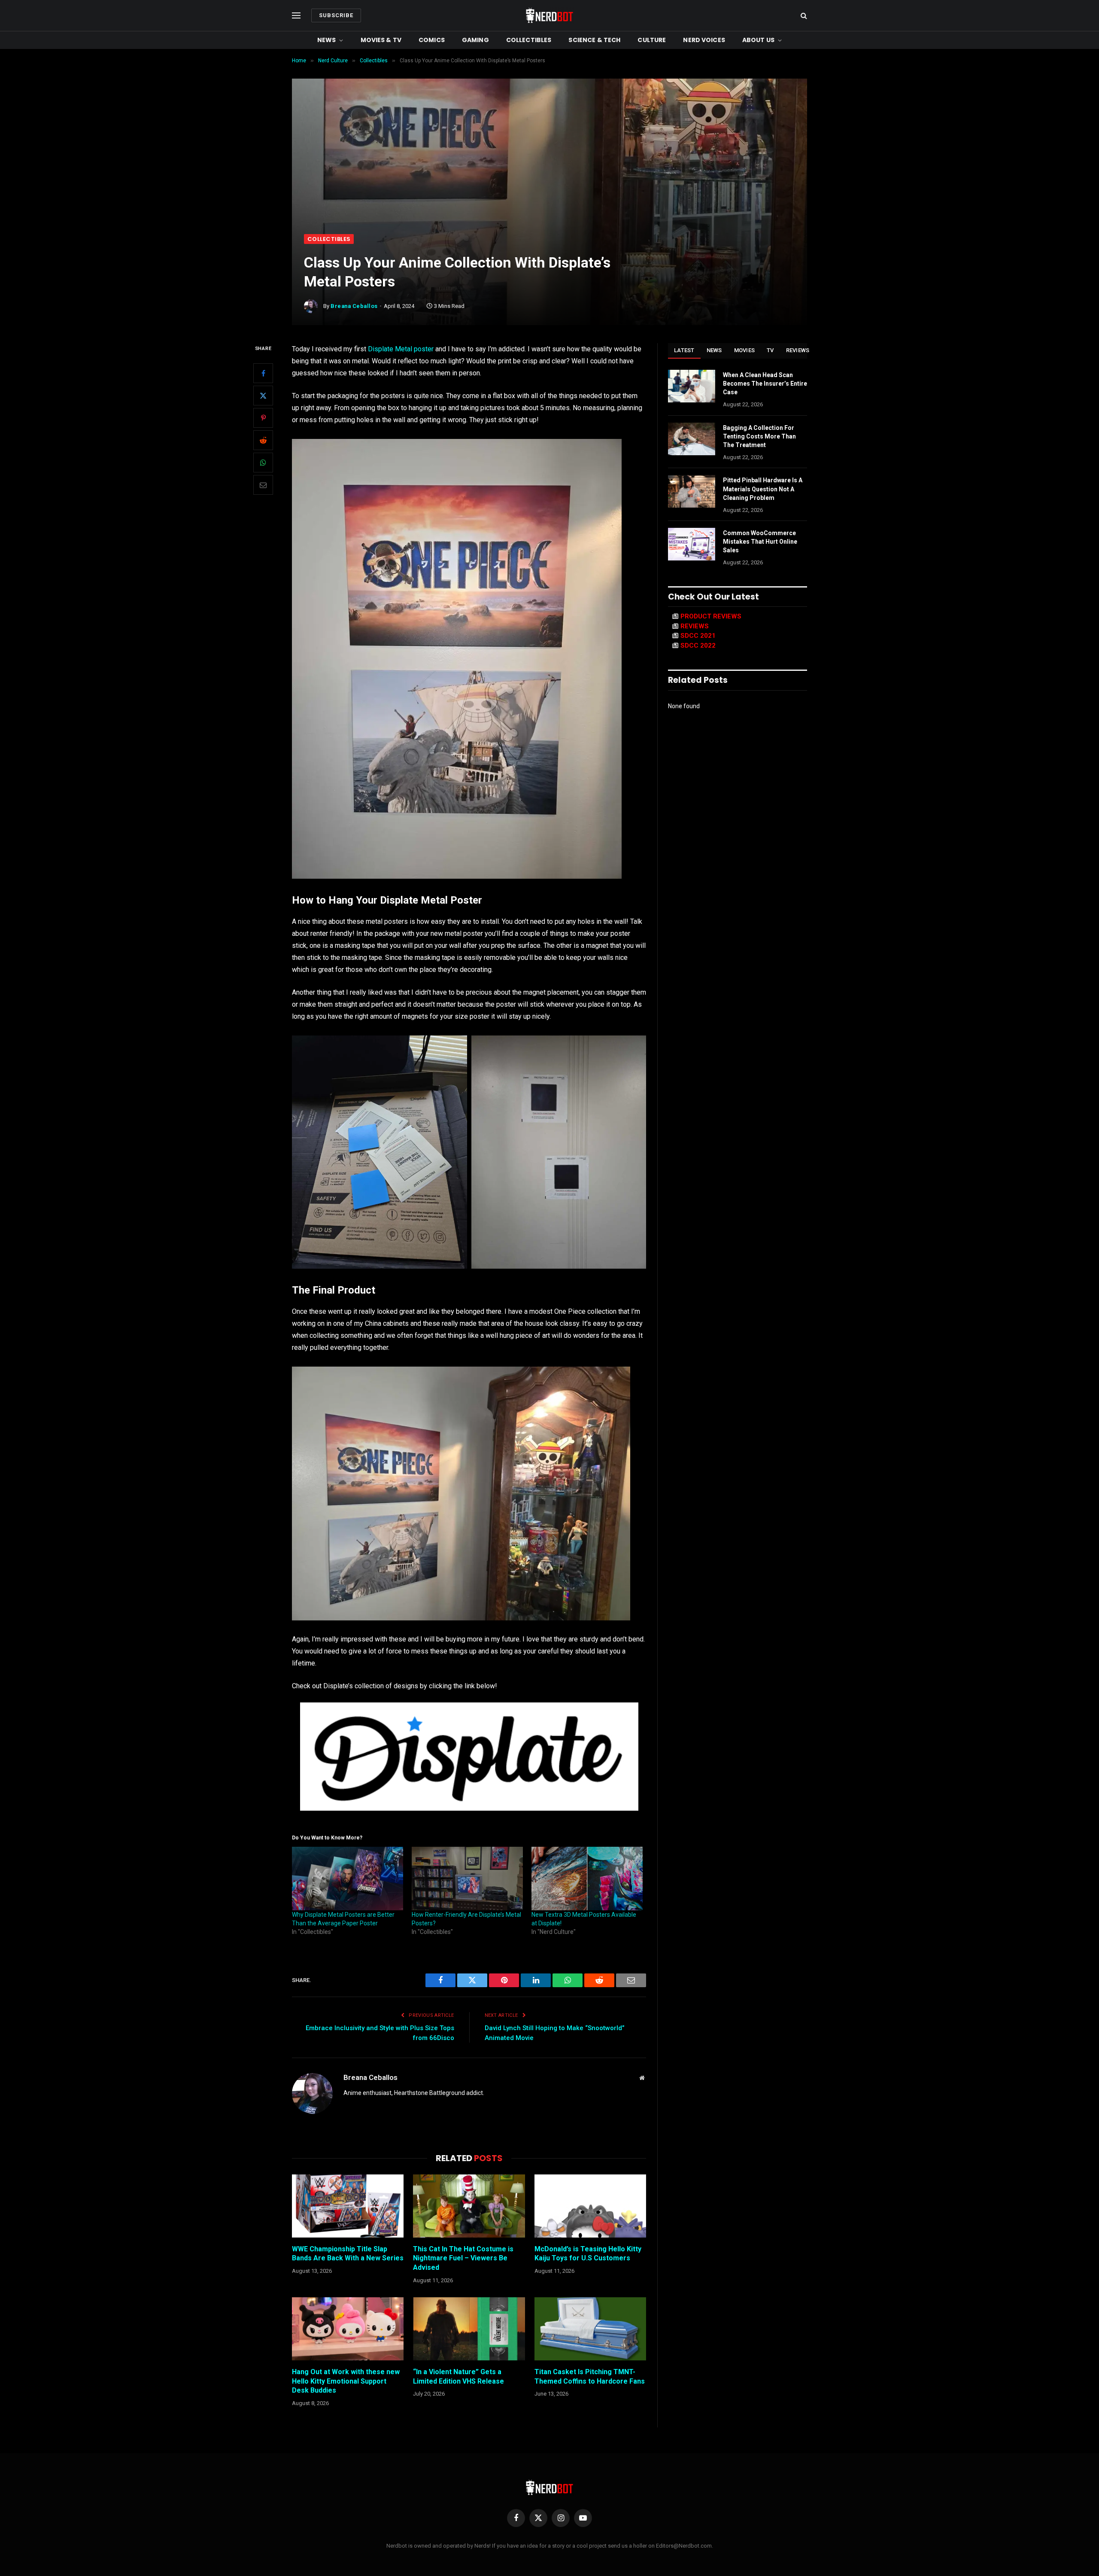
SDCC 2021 (698, 636)
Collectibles (529, 40)
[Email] (263, 485)
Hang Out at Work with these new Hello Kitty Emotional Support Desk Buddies (346, 2381)
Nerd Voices (704, 40)
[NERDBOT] (549, 15)
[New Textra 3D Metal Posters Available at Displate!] (587, 1879)
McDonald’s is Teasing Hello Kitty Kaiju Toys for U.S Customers (588, 2254)
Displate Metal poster (401, 349)
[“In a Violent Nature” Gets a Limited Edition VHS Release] (469, 2329)
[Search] (803, 16)
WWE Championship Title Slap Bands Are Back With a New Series (348, 2254)
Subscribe (336, 15)
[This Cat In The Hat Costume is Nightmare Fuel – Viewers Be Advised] (469, 2206)
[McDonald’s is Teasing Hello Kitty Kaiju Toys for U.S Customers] (590, 2206)
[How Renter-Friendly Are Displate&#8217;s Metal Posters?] (467, 1879)
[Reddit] (263, 440)
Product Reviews (711, 616)
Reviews (798, 350)
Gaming (475, 40)
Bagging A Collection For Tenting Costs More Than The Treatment (759, 436)
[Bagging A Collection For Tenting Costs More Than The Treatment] (692, 439)
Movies (745, 350)
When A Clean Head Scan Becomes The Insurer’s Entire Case (765, 384)
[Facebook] (263, 373)
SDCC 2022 (698, 646)
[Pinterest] (263, 418)
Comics (432, 40)
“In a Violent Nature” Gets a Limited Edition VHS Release (458, 2377)
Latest (684, 350)
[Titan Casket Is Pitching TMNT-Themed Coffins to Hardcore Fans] (590, 2329)
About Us (758, 40)
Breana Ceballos (354, 306)
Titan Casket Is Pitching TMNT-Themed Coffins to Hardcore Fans (590, 2377)
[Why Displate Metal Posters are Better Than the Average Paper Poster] (348, 1879)
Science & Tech (594, 40)
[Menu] (296, 16)
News (327, 40)
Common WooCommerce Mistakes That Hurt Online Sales (760, 542)
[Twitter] (263, 396)
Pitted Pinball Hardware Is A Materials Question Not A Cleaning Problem (763, 489)
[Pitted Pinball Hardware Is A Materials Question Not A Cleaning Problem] (692, 491)
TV (770, 350)
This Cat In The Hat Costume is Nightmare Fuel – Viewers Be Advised (463, 2258)
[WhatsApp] (263, 463)
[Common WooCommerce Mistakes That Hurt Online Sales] (692, 544)
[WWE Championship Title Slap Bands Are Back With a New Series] (348, 2206)
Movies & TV (381, 40)
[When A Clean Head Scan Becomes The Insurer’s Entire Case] (692, 386)
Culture (652, 40)
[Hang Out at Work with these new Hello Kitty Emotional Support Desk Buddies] (348, 2329)
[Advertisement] (549, 170)
